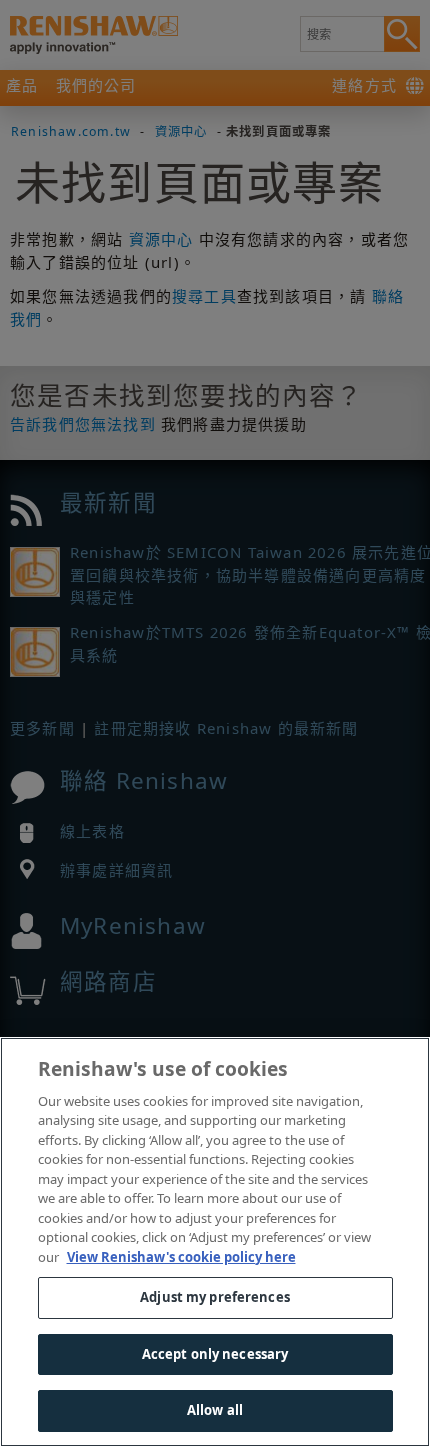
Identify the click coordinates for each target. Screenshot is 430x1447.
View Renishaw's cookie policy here (181, 1257)
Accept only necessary (215, 1354)
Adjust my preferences (215, 1297)
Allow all (215, 1410)
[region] (215, 1242)
